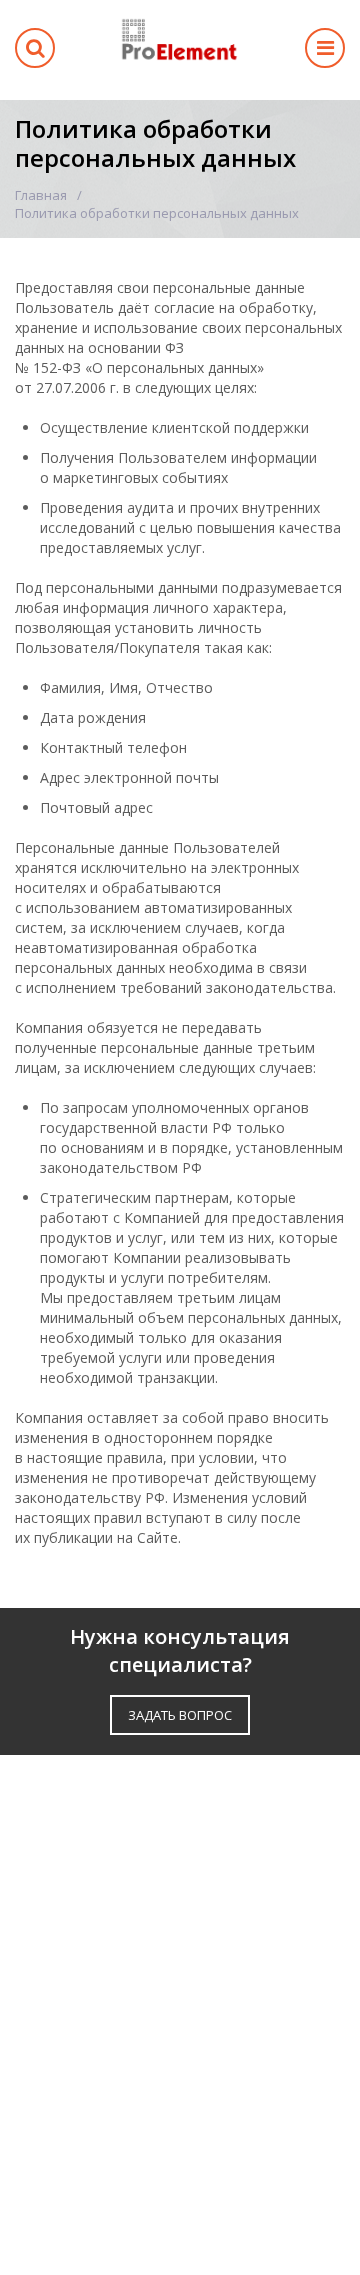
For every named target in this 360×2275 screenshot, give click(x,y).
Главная (41, 195)
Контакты (55, 1991)
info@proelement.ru (104, 2147)
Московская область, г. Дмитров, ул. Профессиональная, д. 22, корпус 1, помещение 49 (172, 2061)
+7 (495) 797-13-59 (102, 2114)
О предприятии (77, 1925)
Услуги (43, 1875)
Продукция (60, 1842)
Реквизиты (59, 1958)
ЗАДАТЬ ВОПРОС (180, 1715)
